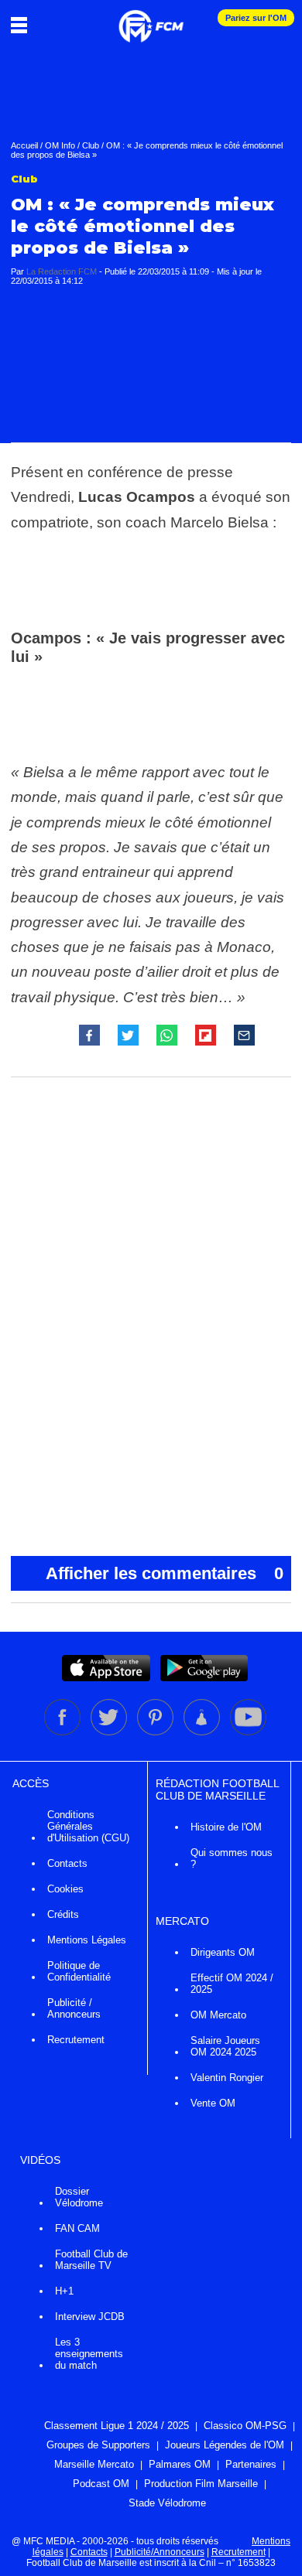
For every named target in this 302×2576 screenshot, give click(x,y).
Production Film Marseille (201, 2484)
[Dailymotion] (203, 1732)
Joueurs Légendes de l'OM (225, 2445)
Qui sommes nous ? (232, 1858)
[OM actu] (151, 19)
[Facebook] (63, 1732)
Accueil (24, 145)
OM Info (60, 145)
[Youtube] (248, 1732)
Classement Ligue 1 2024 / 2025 (117, 2426)
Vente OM (213, 2103)
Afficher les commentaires (165, 1573)
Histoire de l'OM (226, 1827)
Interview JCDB (90, 2317)
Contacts (67, 1863)
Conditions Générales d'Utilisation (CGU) (88, 1826)
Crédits (63, 1914)
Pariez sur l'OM (256, 18)
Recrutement (76, 2040)
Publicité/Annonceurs (160, 2552)
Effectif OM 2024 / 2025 (232, 1984)
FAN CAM (77, 2228)
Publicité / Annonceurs (74, 2008)
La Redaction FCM (62, 271)
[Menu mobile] (23, 25)
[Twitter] (110, 1732)
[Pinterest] (156, 1732)
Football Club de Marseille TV (91, 2260)
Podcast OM (101, 2484)
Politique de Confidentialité (79, 1971)
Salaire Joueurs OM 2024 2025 (225, 2046)
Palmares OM (180, 2464)
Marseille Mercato (94, 2464)
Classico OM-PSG (245, 2426)
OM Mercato (218, 2015)
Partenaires (251, 2464)
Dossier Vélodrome (79, 2197)
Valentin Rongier (227, 2078)
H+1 (64, 2291)
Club (91, 145)
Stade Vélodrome (167, 2503)
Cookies (65, 1889)
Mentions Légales (87, 1940)
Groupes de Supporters (98, 2445)
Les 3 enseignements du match (89, 2354)
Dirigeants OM (223, 1952)
